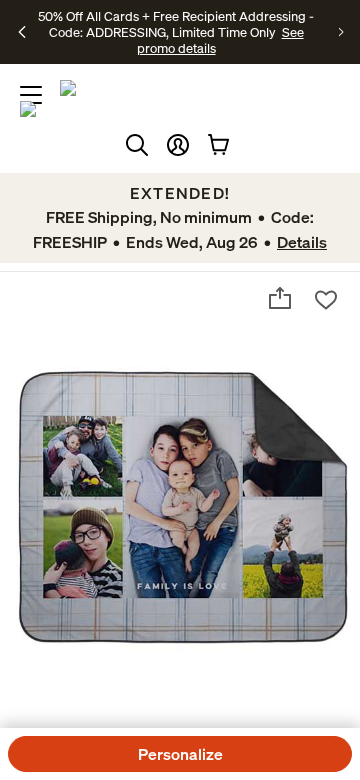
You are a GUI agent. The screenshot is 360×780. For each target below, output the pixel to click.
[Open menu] (31, 95)
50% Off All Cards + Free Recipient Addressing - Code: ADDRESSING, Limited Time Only (176, 24)
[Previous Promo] (22, 32)
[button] (178, 145)
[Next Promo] (341, 32)
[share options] (280, 298)
